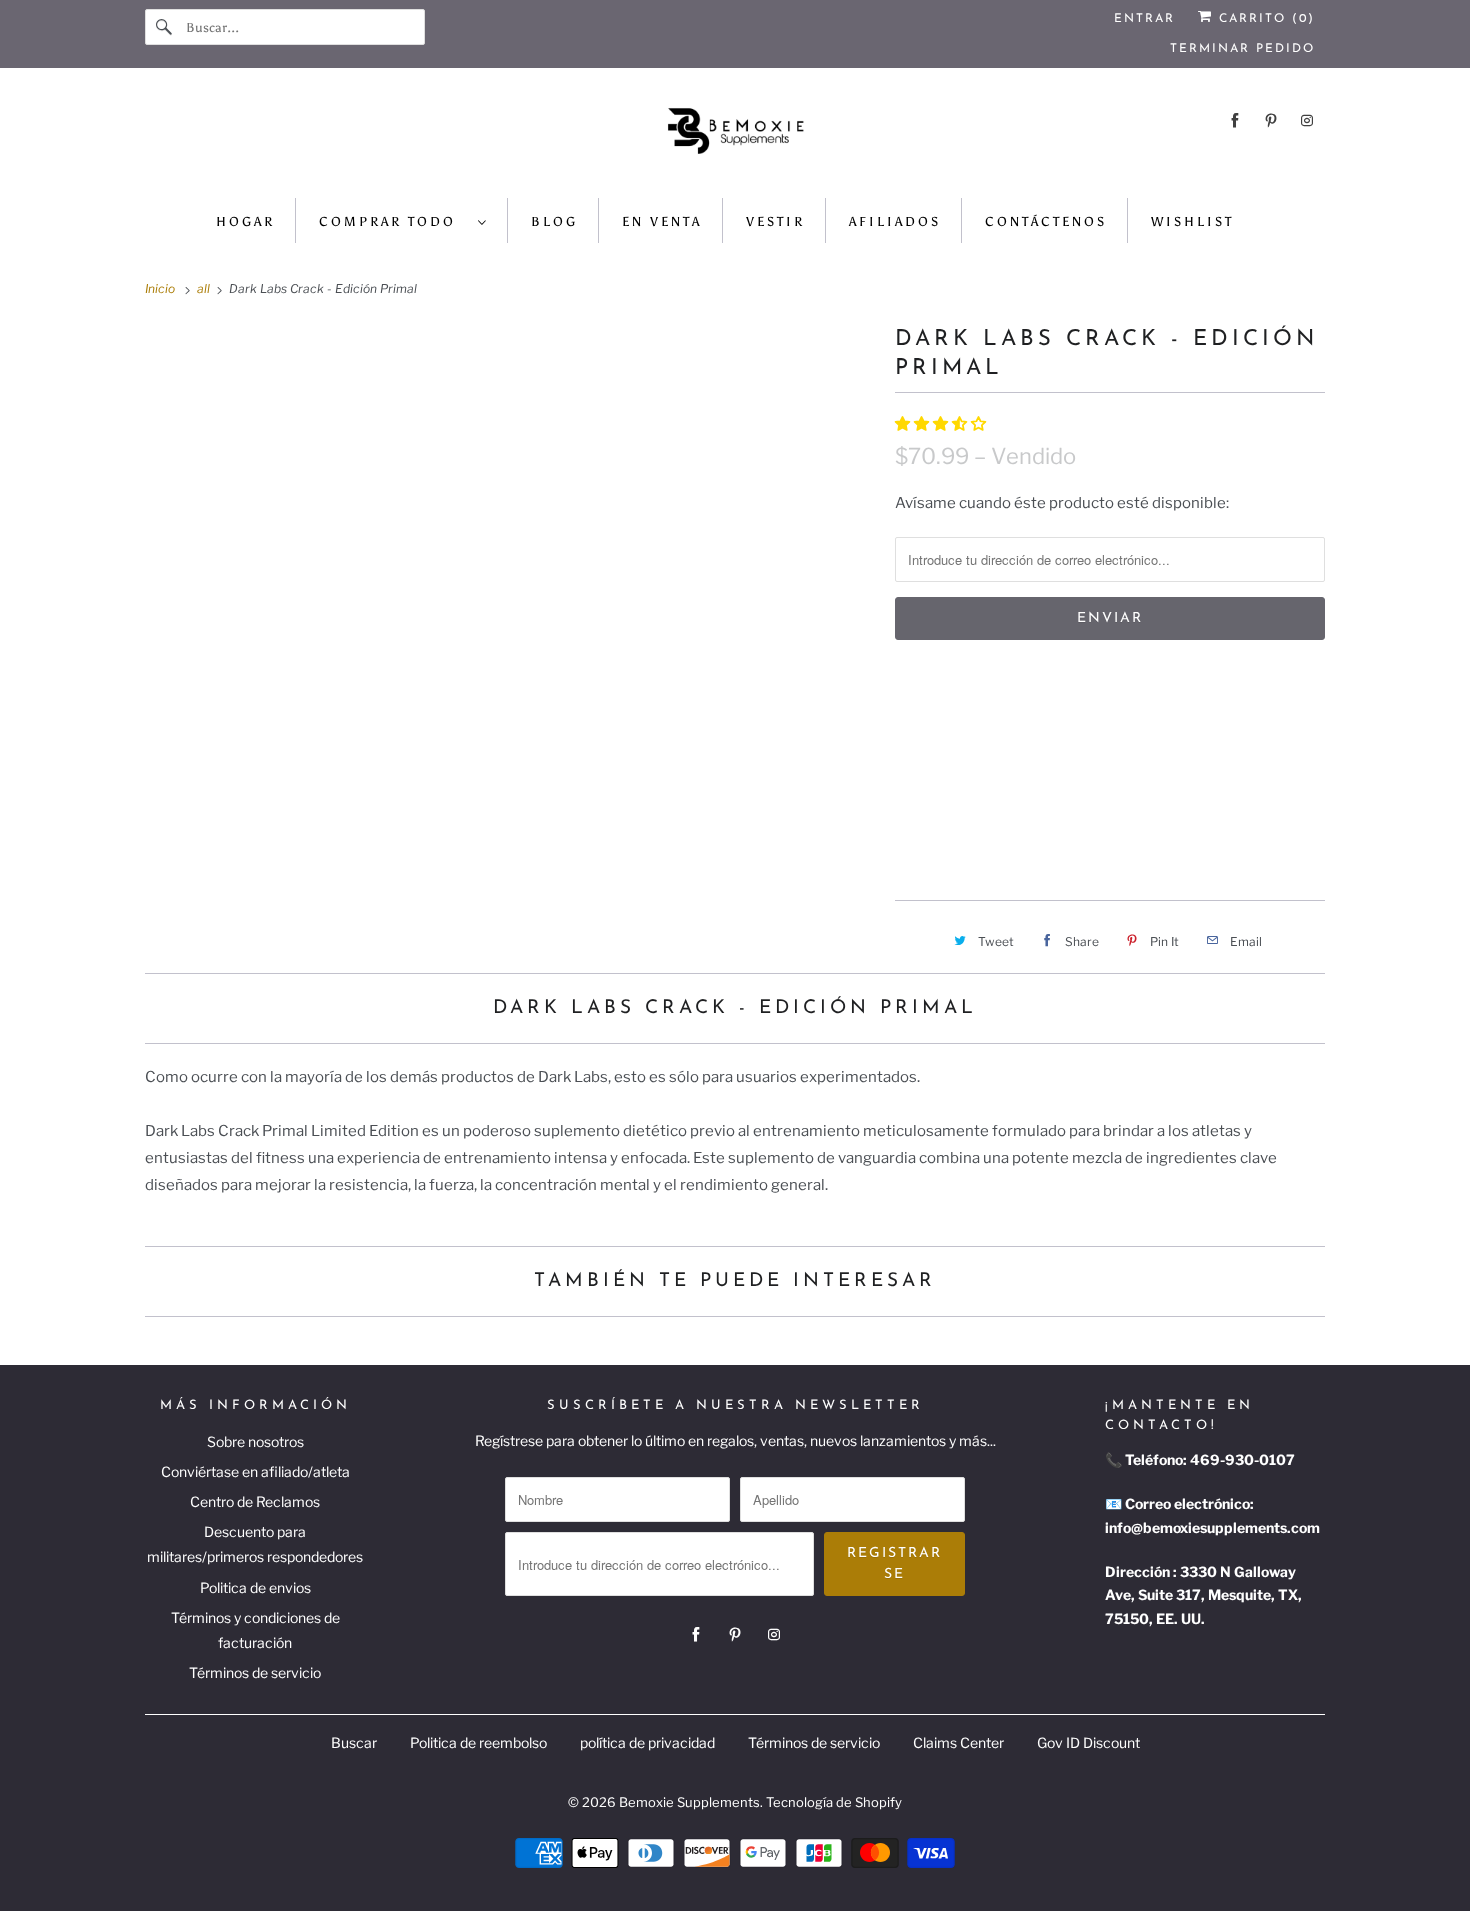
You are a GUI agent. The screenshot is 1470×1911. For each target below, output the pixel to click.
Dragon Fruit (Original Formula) (1180, 724)
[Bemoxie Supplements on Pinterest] (1271, 120)
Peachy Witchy (963, 771)
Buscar (354, 1742)
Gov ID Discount (1088, 1742)
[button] (942, 424)
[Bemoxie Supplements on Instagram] (1307, 120)
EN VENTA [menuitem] (662, 221)
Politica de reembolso (478, 1742)
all (205, 288)
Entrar (1144, 19)
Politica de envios (255, 1587)
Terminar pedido (1242, 49)
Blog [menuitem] (554, 221)
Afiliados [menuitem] (895, 221)
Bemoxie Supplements (689, 1802)
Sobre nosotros (255, 1441)
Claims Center (958, 1742)
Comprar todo (393, 221)
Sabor (916, 681)
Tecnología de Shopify (834, 1802)
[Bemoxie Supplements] (735, 138)
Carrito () (1264, 19)
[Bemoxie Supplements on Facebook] (1235, 120)
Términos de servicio (255, 1672)
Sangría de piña (966, 724)
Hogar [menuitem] (245, 221)
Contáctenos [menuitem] (1046, 221)
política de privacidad (647, 1742)
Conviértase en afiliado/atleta (255, 1471)
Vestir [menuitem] (775, 221)
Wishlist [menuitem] (1192, 221)
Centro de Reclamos (255, 1501)
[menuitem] (403, 220)
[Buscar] (165, 27)
